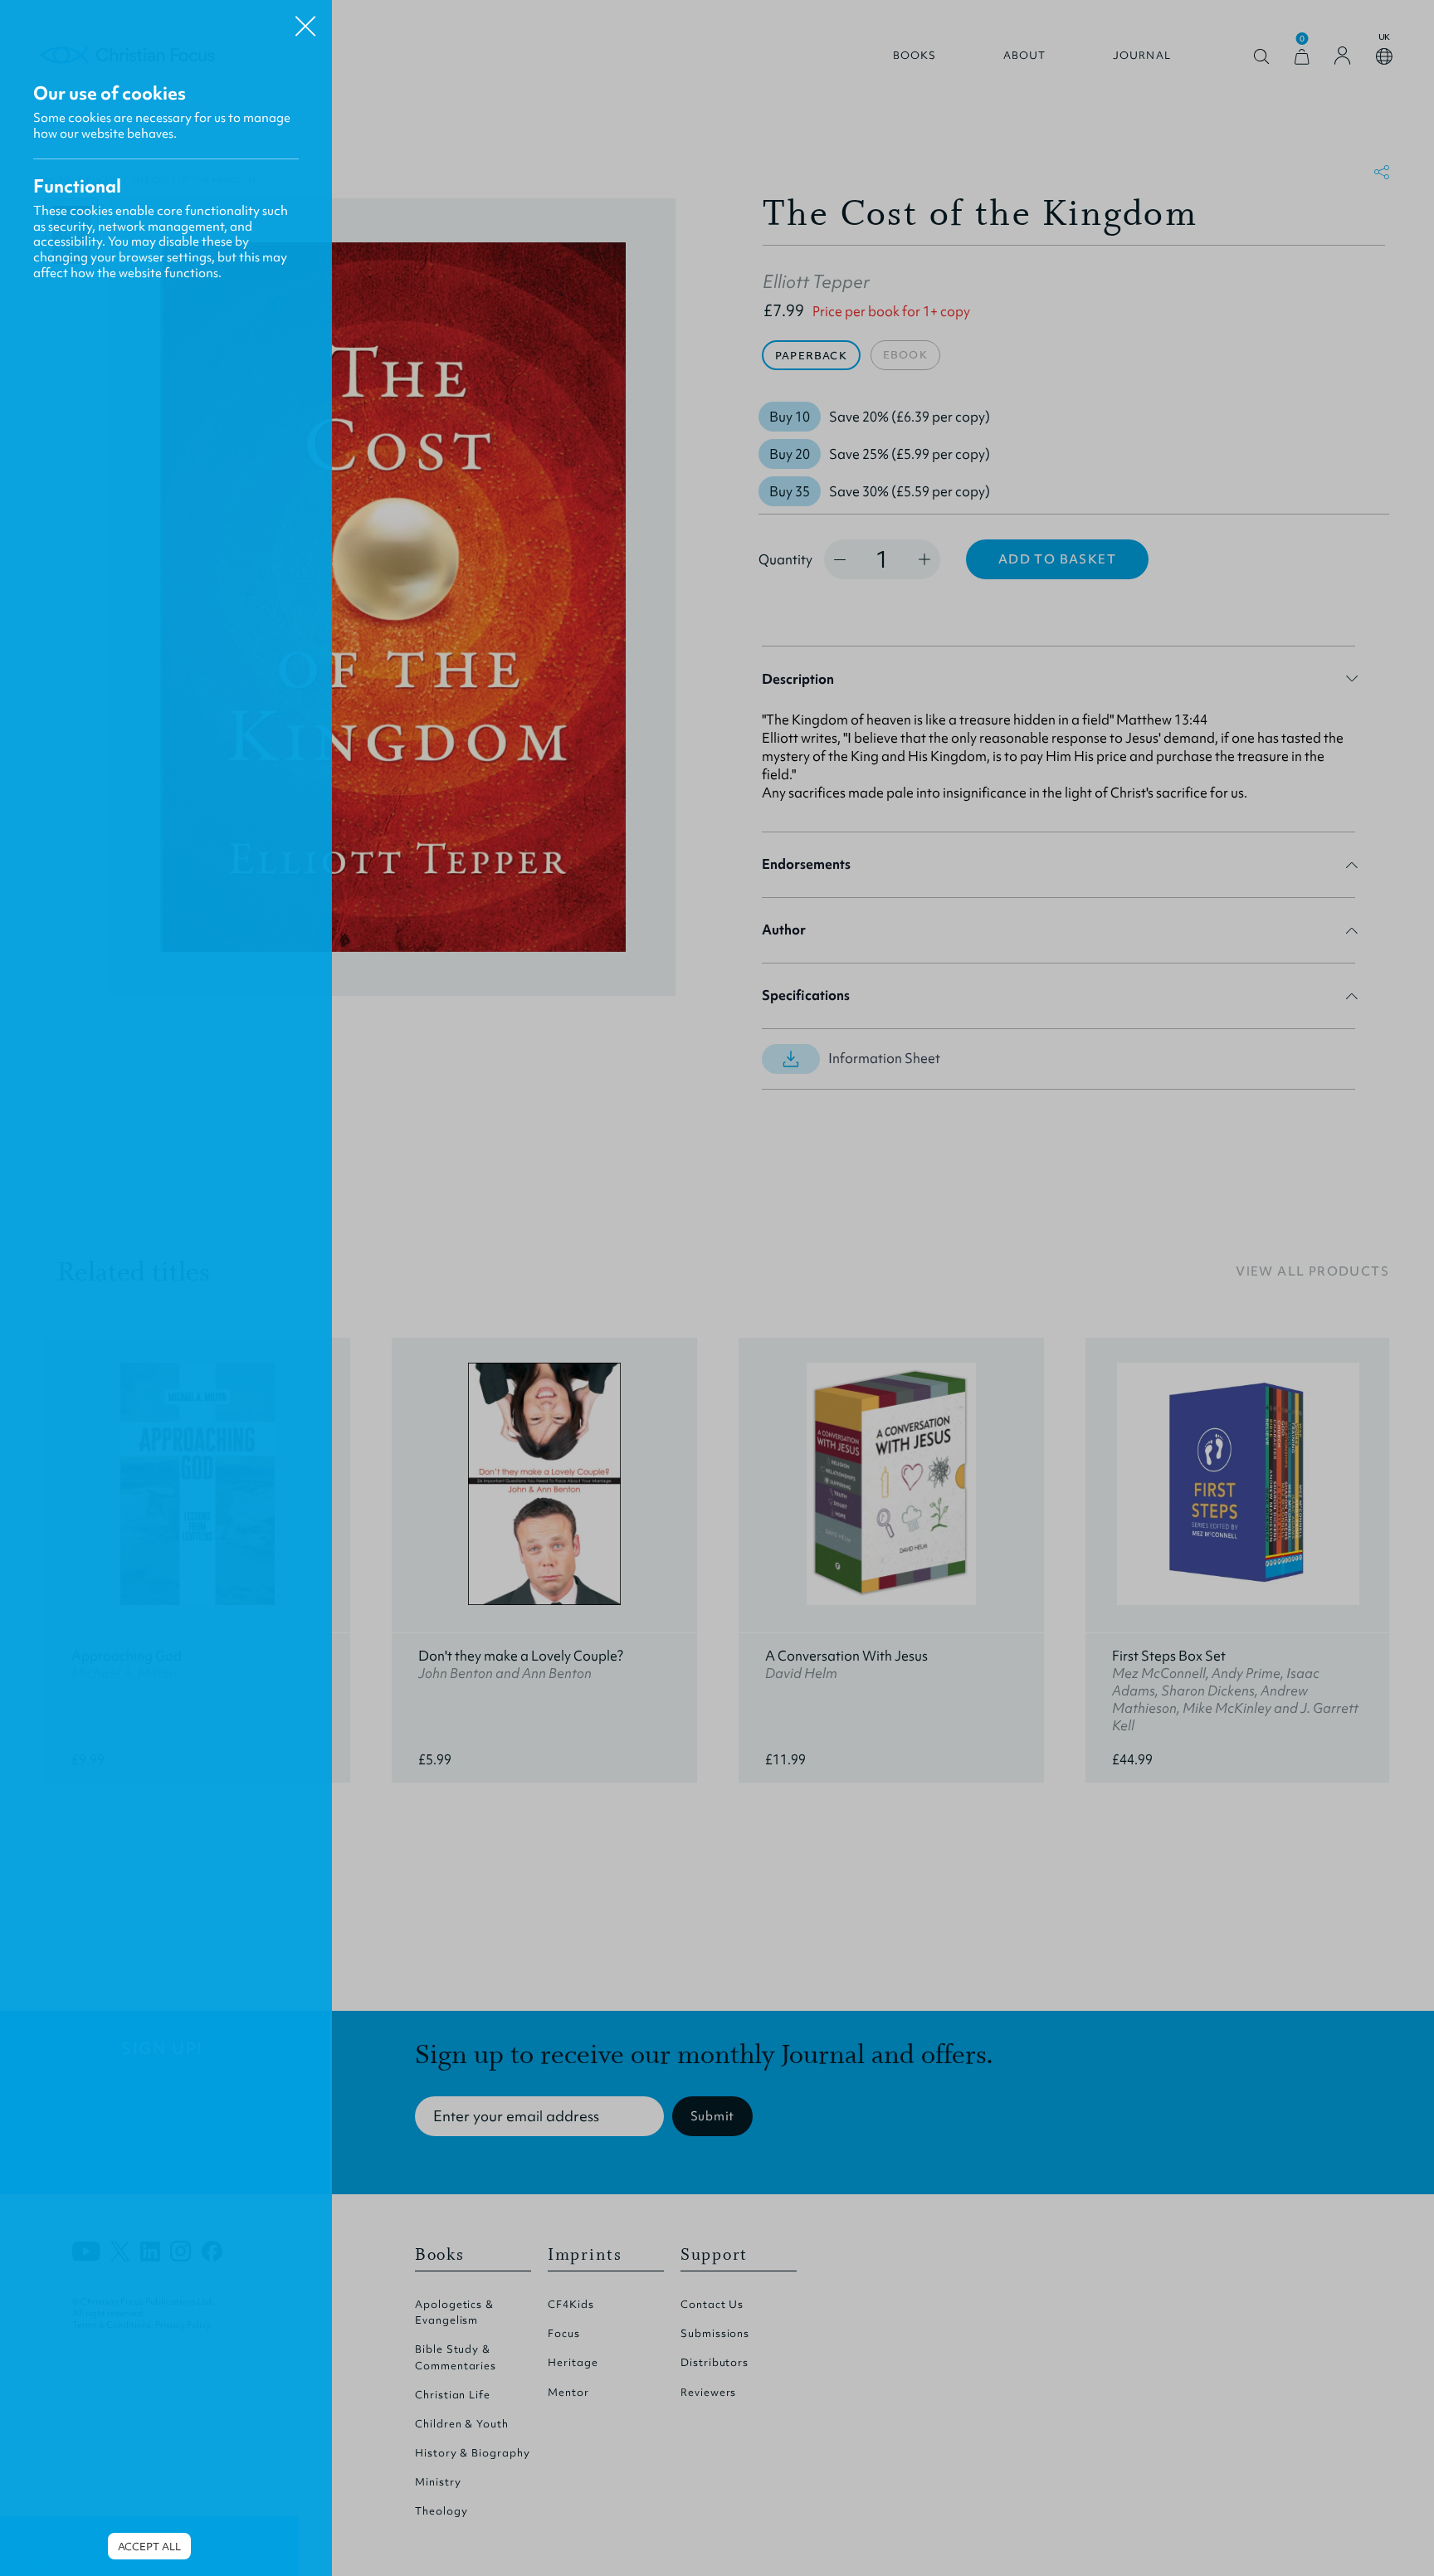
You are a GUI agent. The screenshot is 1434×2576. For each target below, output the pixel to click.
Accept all (149, 2547)
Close (305, 20)
